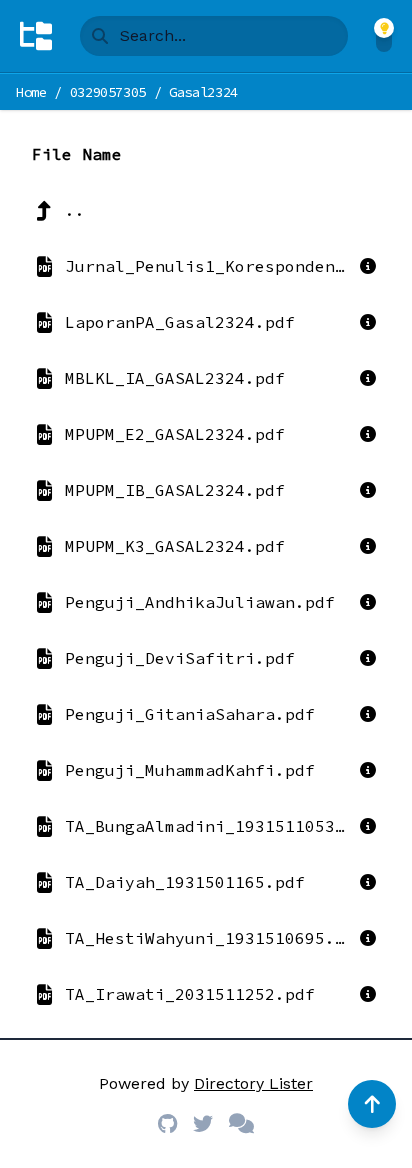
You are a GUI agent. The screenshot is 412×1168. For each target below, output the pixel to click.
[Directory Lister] (36, 36)
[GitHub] (167, 1124)
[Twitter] (203, 1124)
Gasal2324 (203, 92)
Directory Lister (253, 1083)
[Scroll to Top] (372, 1104)
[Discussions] (241, 1124)
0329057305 (108, 92)
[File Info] (368, 266)
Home (31, 92)
